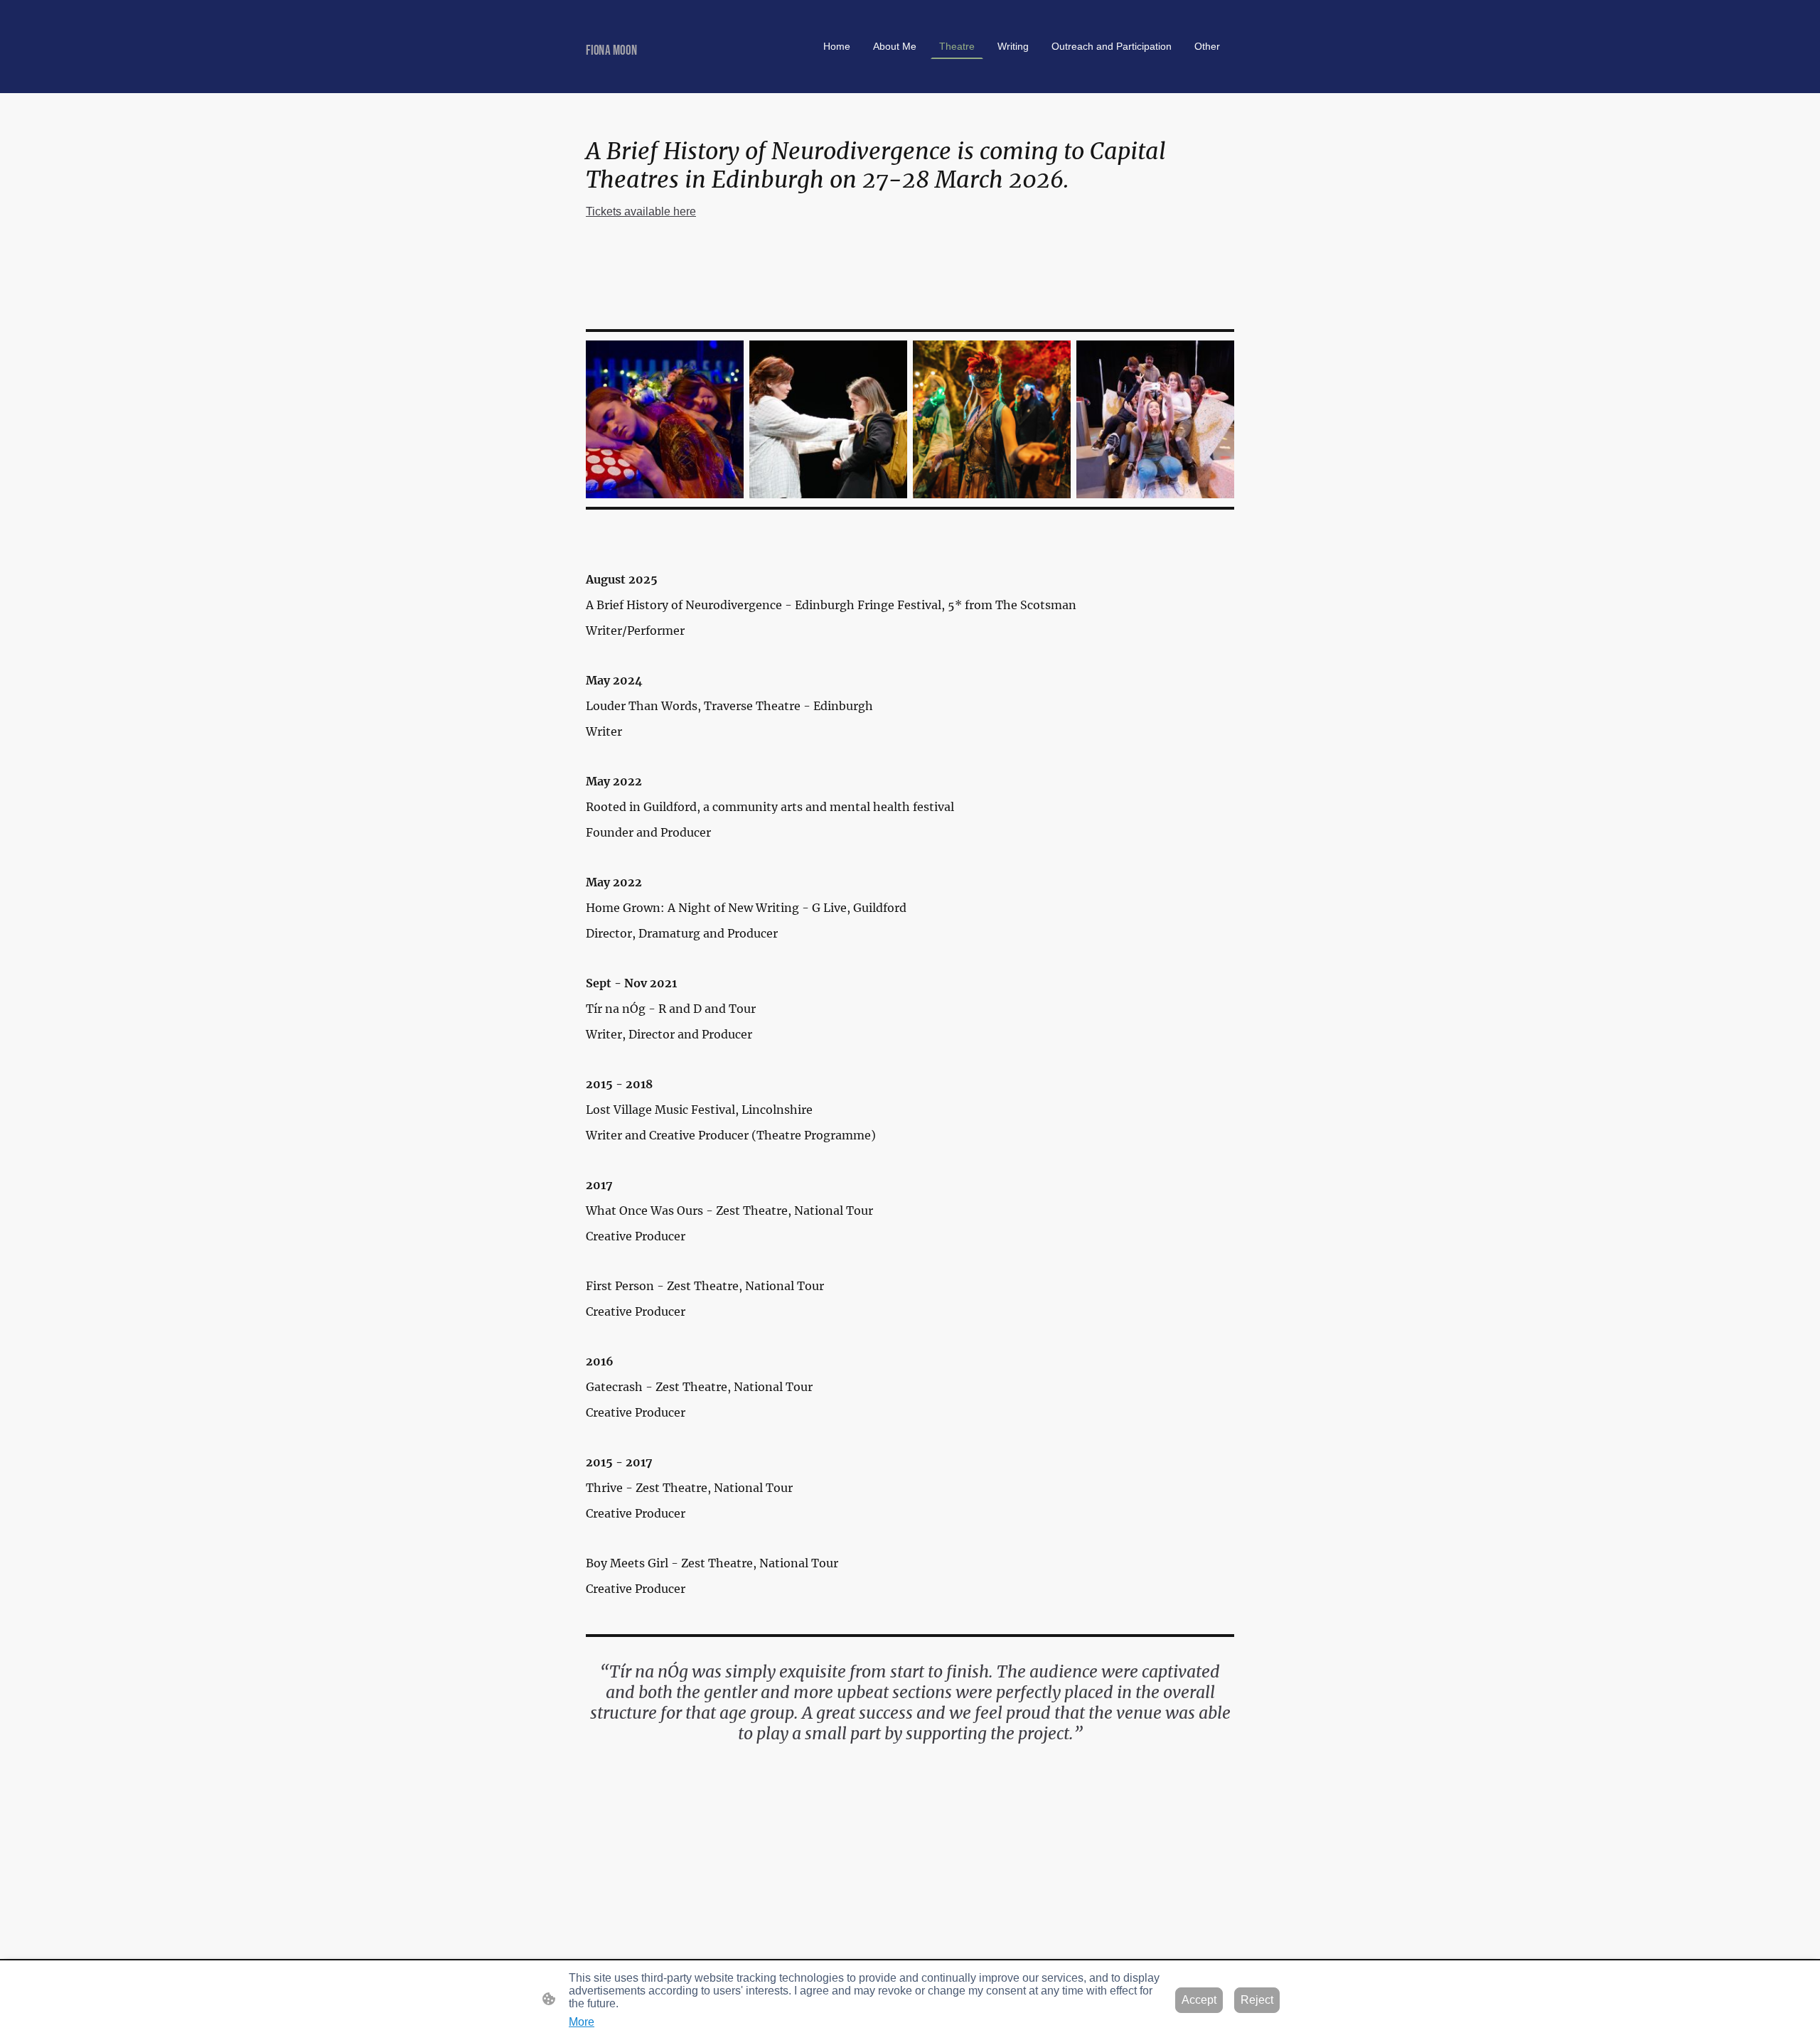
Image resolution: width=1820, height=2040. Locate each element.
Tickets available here (641, 211)
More (582, 2022)
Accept (1199, 2000)
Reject (1257, 2000)
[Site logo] (690, 75)
